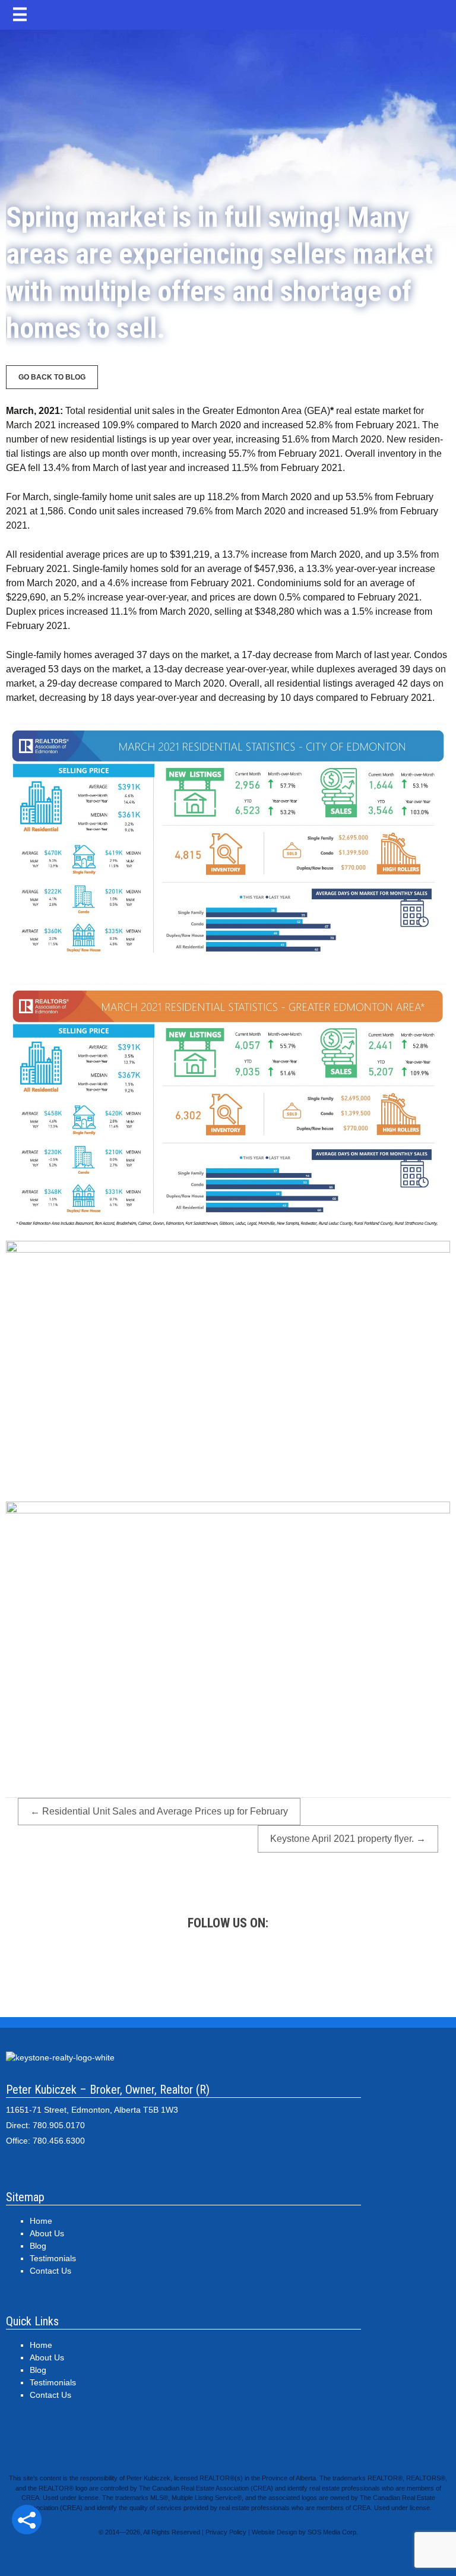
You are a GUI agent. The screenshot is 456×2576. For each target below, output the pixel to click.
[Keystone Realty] (228, 92)
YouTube (335, 1969)
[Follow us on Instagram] (228, 1969)
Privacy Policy (226, 2532)
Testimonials (53, 2258)
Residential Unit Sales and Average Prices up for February (159, 1811)
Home (41, 2221)
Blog (38, 2246)
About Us (47, 2233)
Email (388, 1969)
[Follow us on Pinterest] (281, 1969)
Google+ (68, 1969)
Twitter (175, 1969)
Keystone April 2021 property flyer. (348, 1839)
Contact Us (50, 2271)
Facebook (121, 1969)
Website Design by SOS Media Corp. (305, 2532)
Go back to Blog (52, 377)
